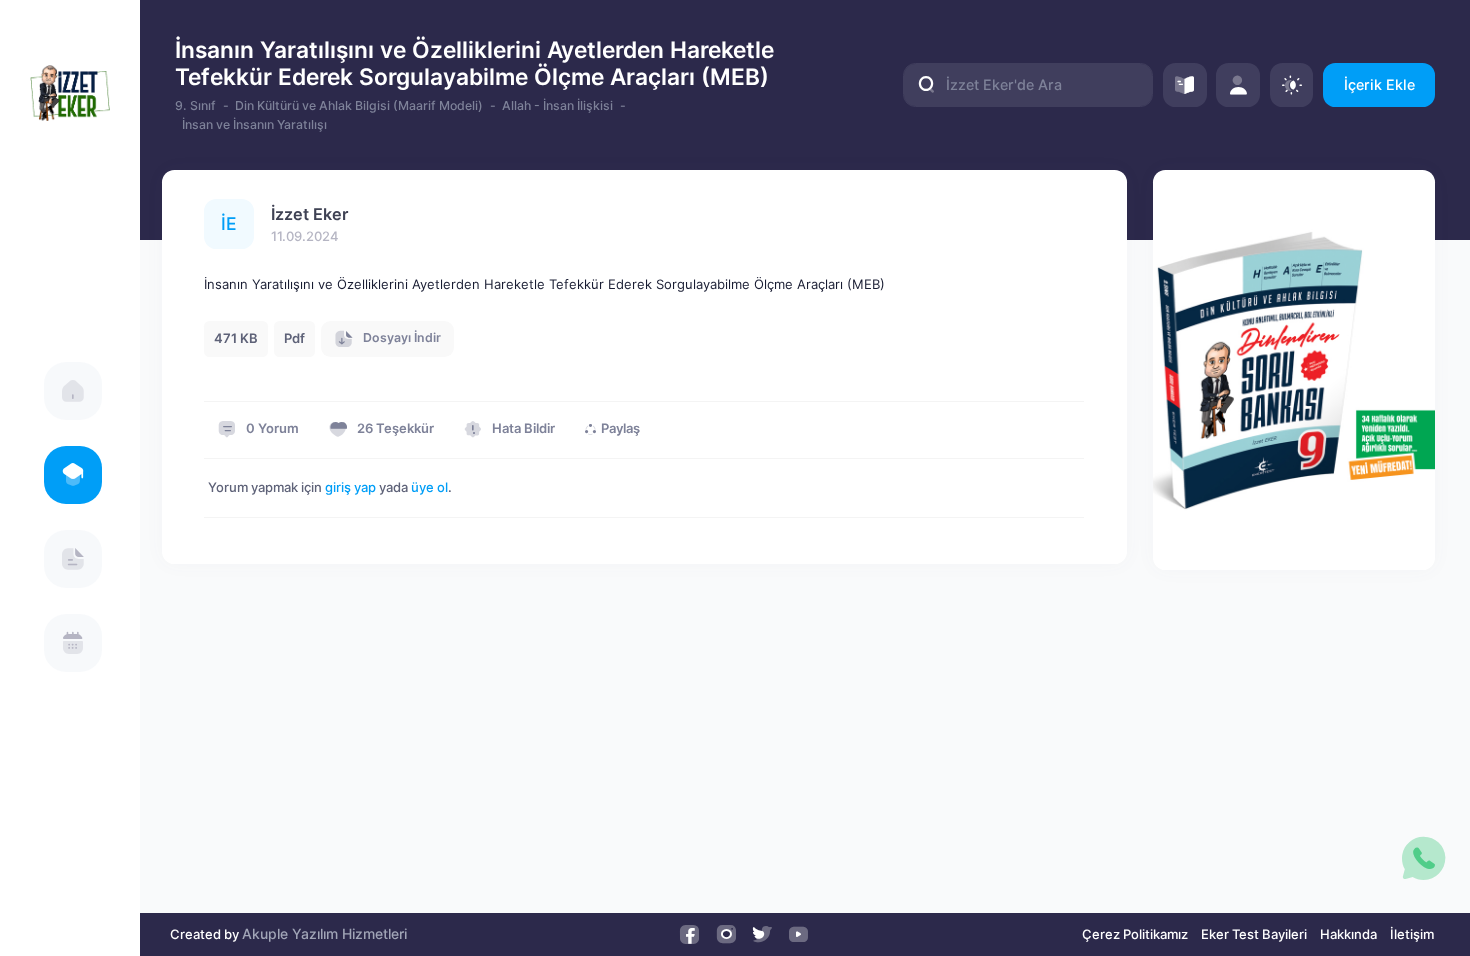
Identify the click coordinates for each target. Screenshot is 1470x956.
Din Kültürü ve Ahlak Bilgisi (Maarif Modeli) (359, 105)
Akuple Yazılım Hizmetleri (324, 933)
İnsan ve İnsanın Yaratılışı (254, 124)
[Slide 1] (1294, 545)
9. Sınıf (195, 105)
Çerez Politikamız (1135, 934)
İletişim (1412, 934)
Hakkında (1348, 934)
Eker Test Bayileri (1254, 934)
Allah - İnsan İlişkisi (557, 105)
